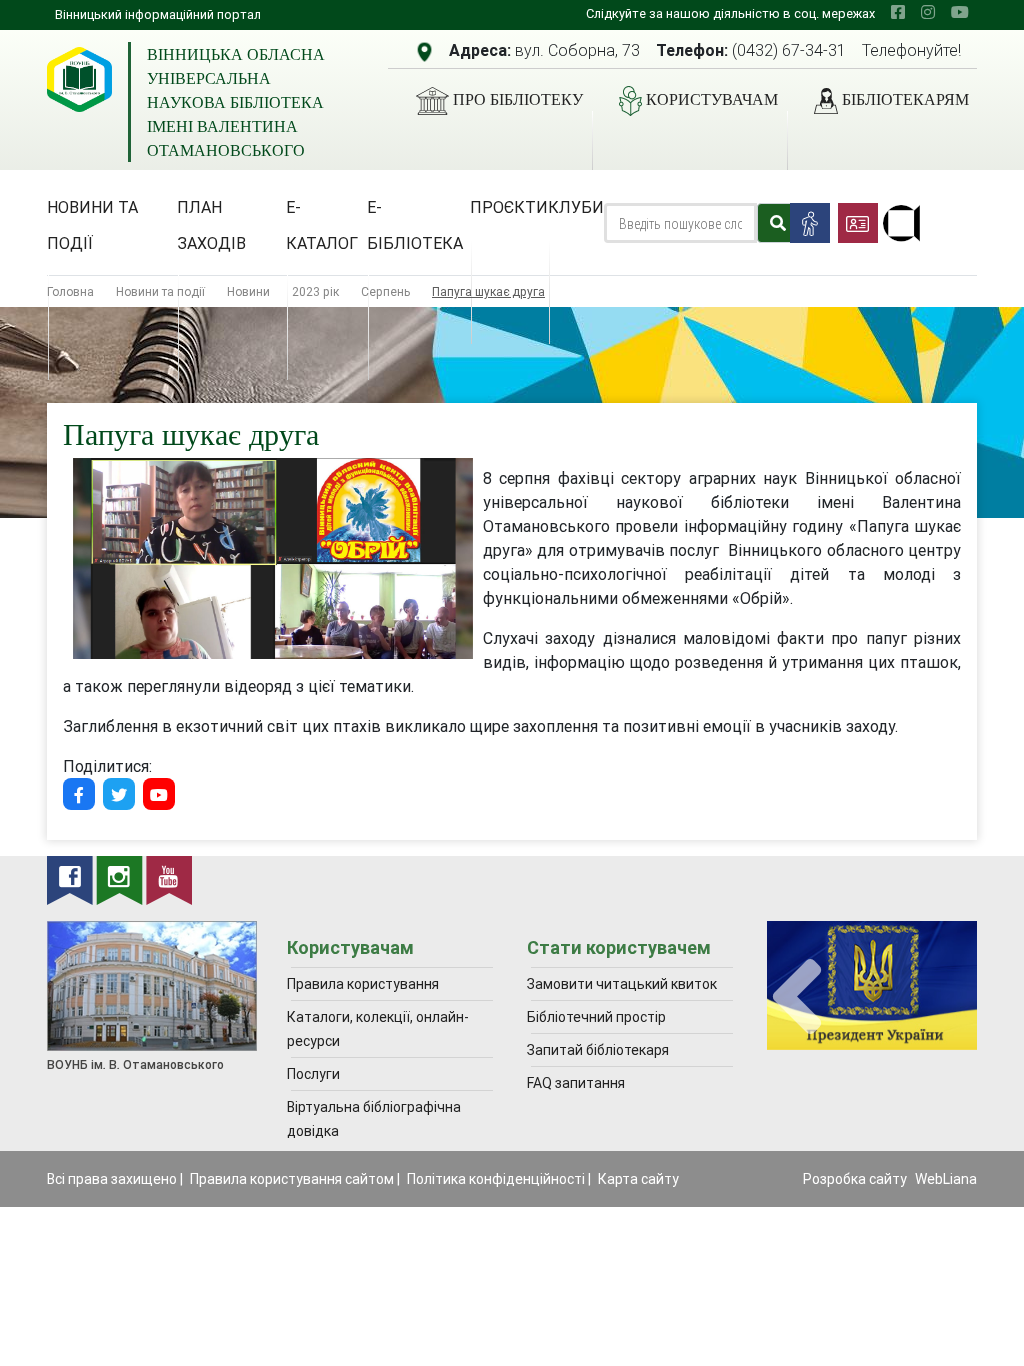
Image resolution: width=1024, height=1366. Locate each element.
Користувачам (712, 99)
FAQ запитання (576, 1083)
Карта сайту (638, 1179)
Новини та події (92, 225)
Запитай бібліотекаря (598, 1050)
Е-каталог (322, 225)
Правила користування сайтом (292, 1179)
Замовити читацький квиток (622, 984)
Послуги (313, 1074)
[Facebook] (79, 794)
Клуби (576, 207)
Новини (248, 291)
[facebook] (898, 12)
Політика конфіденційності (496, 1179)
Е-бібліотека (415, 225)
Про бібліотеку (518, 99)
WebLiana (946, 1179)
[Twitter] (119, 794)
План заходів (211, 225)
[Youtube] (159, 794)
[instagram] (928, 12)
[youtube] (960, 12)
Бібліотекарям (905, 99)
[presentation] (797, 997)
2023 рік (315, 291)
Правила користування (363, 984)
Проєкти (509, 207)
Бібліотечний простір (596, 1017)
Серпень (385, 291)
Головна (70, 291)
